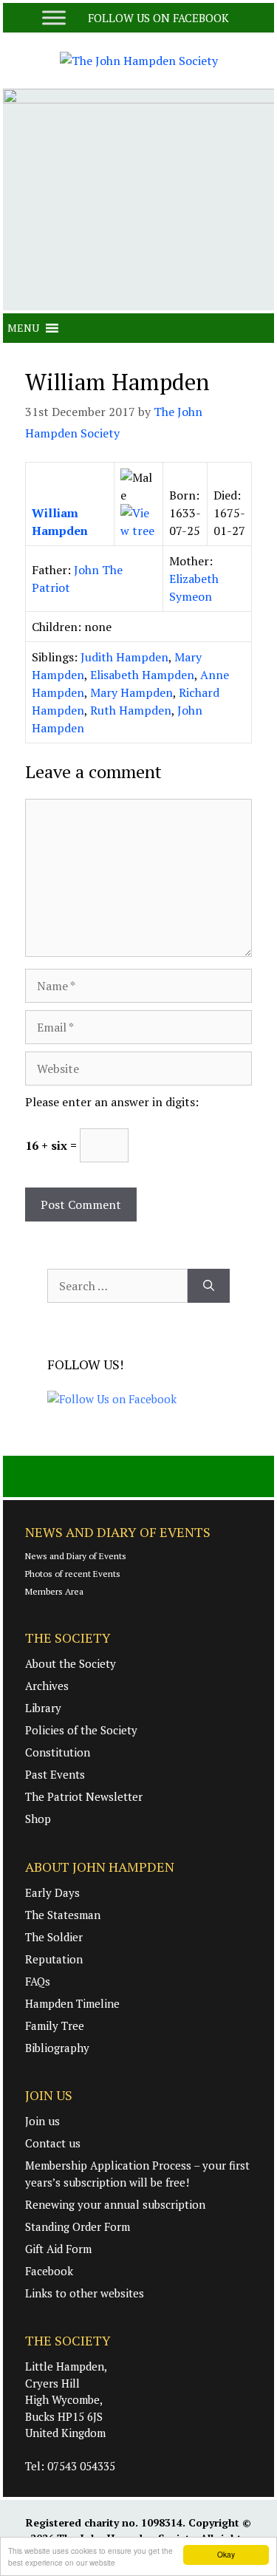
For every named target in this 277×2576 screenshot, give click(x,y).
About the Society (71, 1663)
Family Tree (55, 2025)
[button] (23, 328)
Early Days (52, 1892)
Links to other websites (85, 2293)
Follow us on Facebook (160, 18)
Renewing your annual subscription (115, 2204)
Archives (47, 1686)
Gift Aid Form (58, 2249)
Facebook (49, 2271)
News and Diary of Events (76, 1556)
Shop (38, 1819)
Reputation (54, 1959)
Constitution (58, 1752)
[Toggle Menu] (54, 17)
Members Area (54, 1591)
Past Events (55, 1774)
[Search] (209, 1286)
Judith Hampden (124, 657)
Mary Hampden (131, 692)
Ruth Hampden (131, 710)
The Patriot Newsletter (84, 1796)
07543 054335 (81, 2466)
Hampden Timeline (72, 2003)
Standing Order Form (78, 2226)
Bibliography (57, 2048)
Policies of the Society (81, 1730)
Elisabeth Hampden (142, 675)
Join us (42, 2121)
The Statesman (63, 1915)
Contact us (53, 2143)
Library (43, 1708)
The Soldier (54, 1937)
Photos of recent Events (73, 1574)
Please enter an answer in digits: (112, 1102)
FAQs (38, 1981)
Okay (226, 2554)
